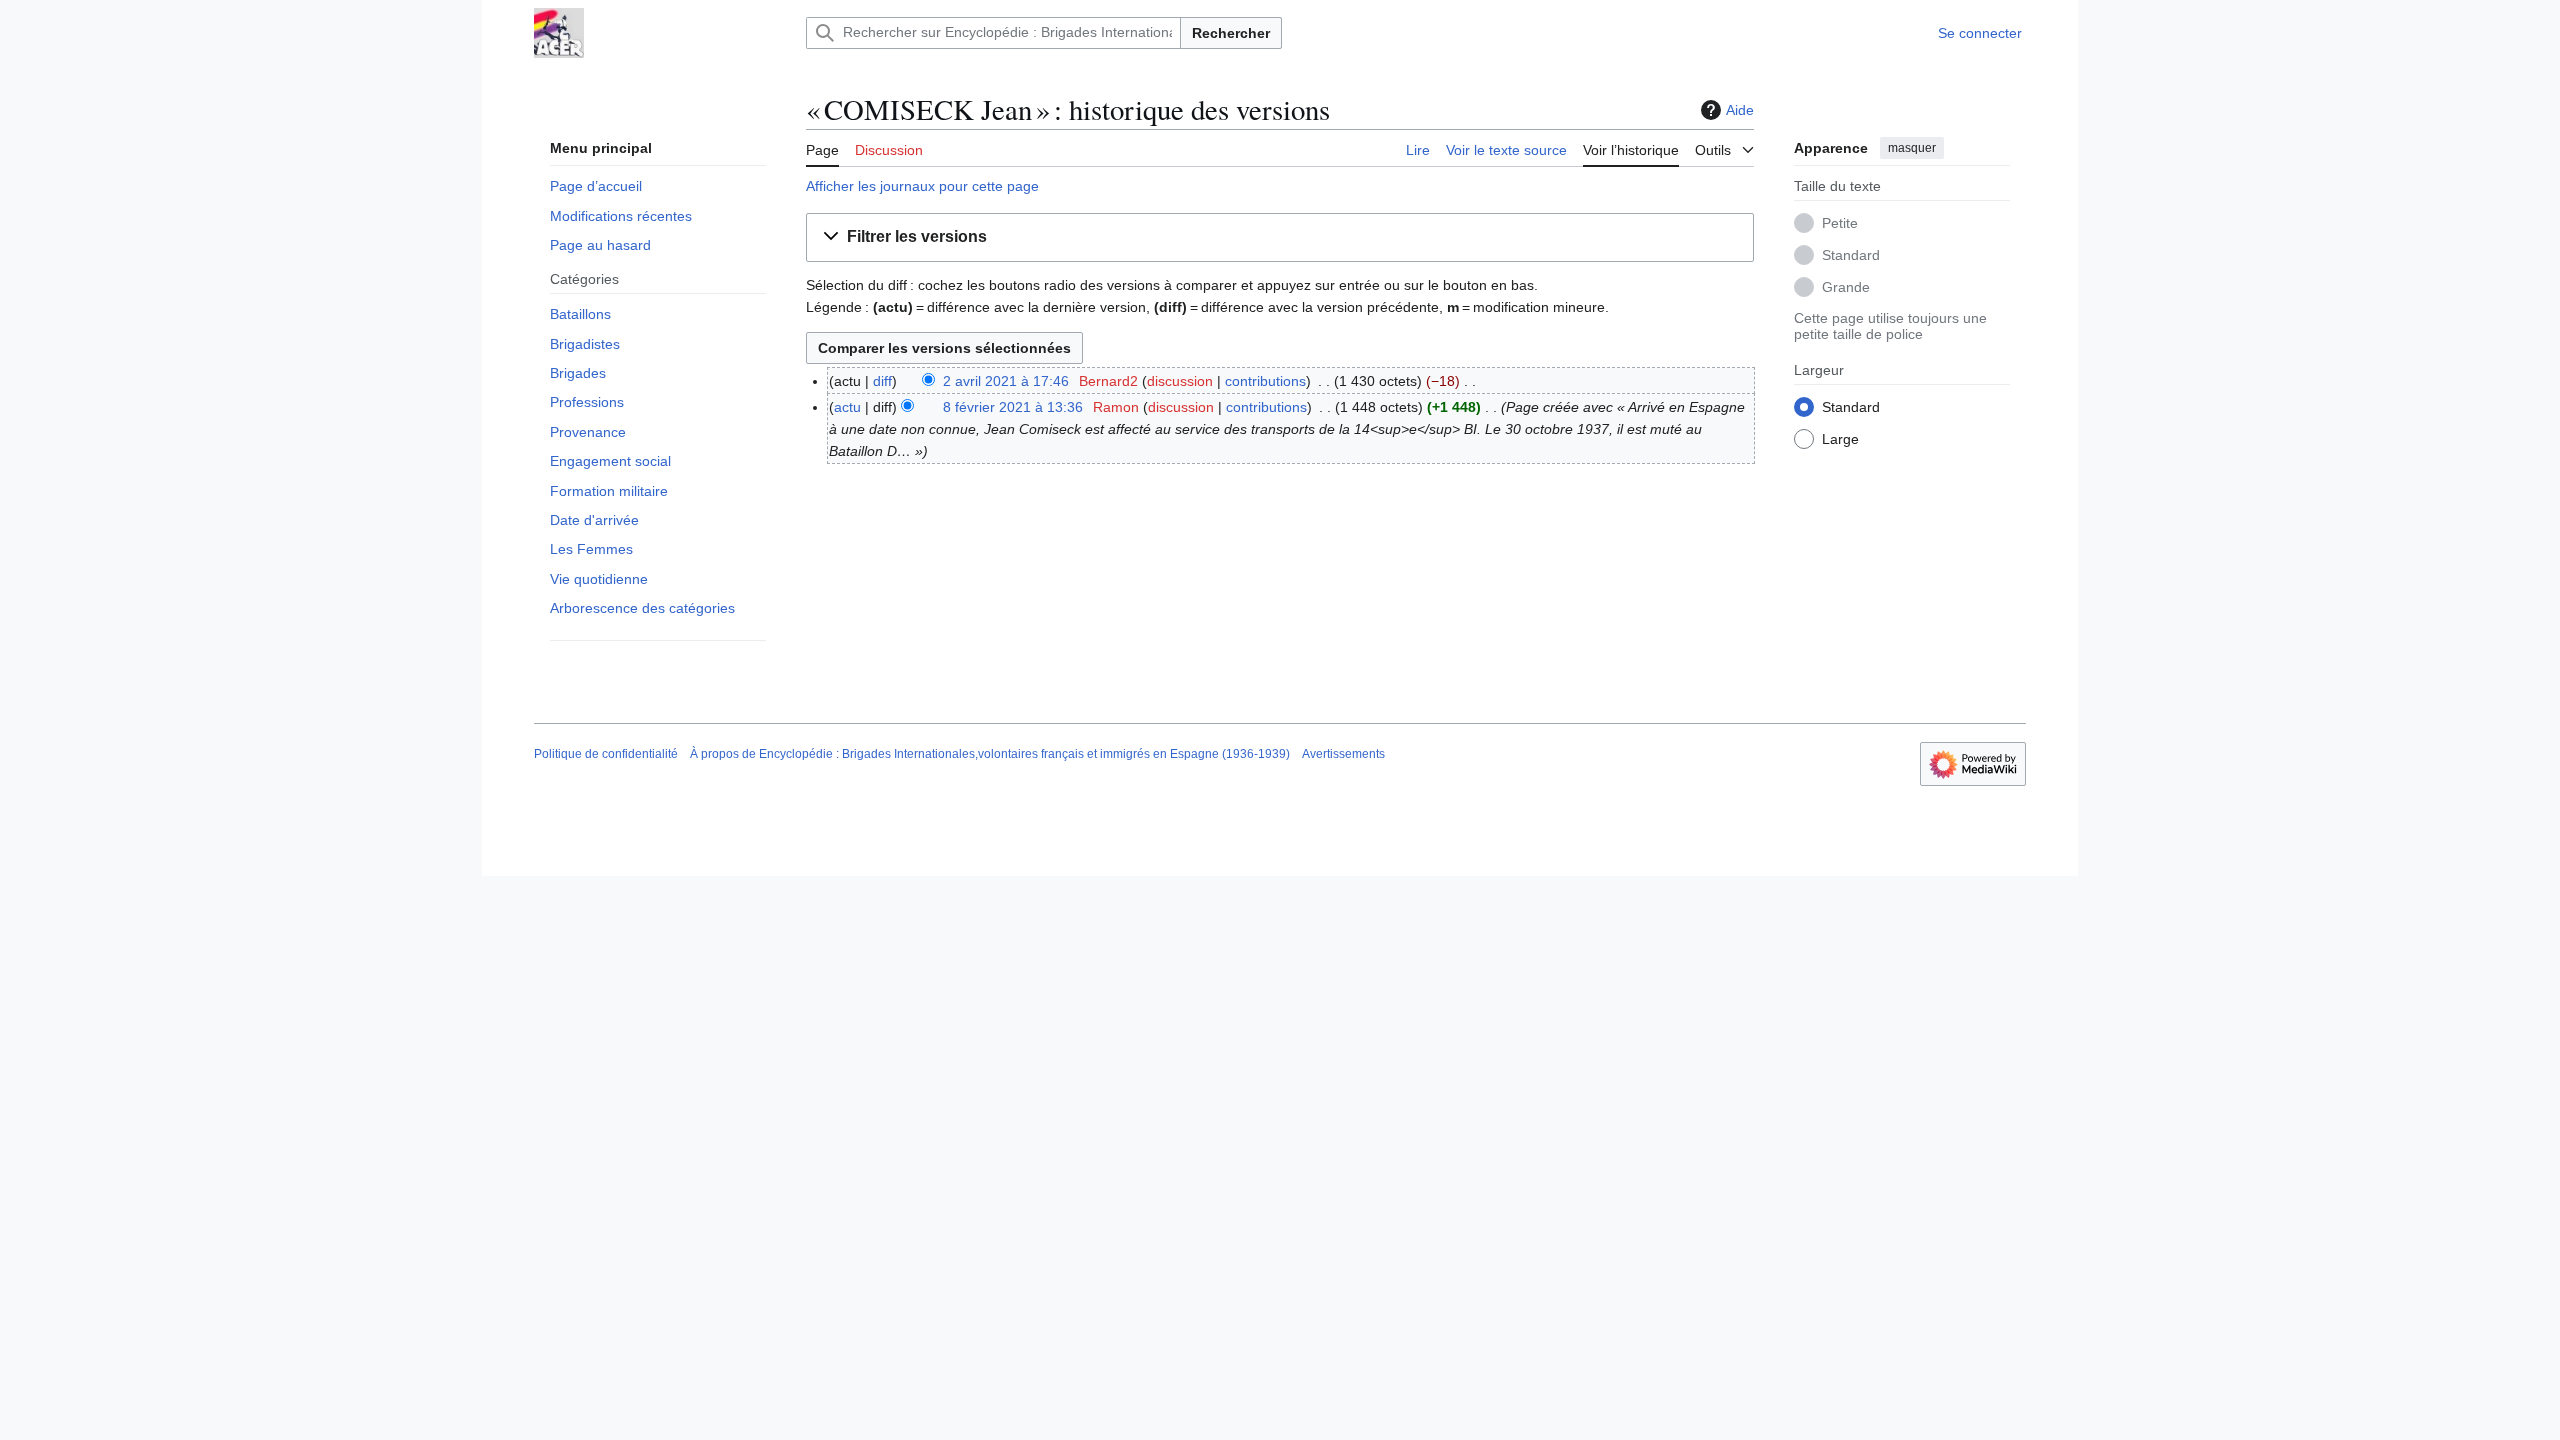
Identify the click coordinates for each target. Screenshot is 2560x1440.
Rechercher (1231, 33)
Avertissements (1343, 754)
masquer (1912, 148)
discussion (1180, 381)
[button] (1724, 147)
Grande (1846, 287)
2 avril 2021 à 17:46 (1006, 381)
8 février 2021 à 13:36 (1013, 407)
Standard (1851, 255)
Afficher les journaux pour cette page (922, 186)
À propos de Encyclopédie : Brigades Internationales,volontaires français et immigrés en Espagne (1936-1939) (990, 754)
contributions (1265, 381)
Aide (1740, 110)
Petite (1840, 223)
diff (882, 381)
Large (1840, 439)
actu (847, 407)
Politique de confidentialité (606, 754)
